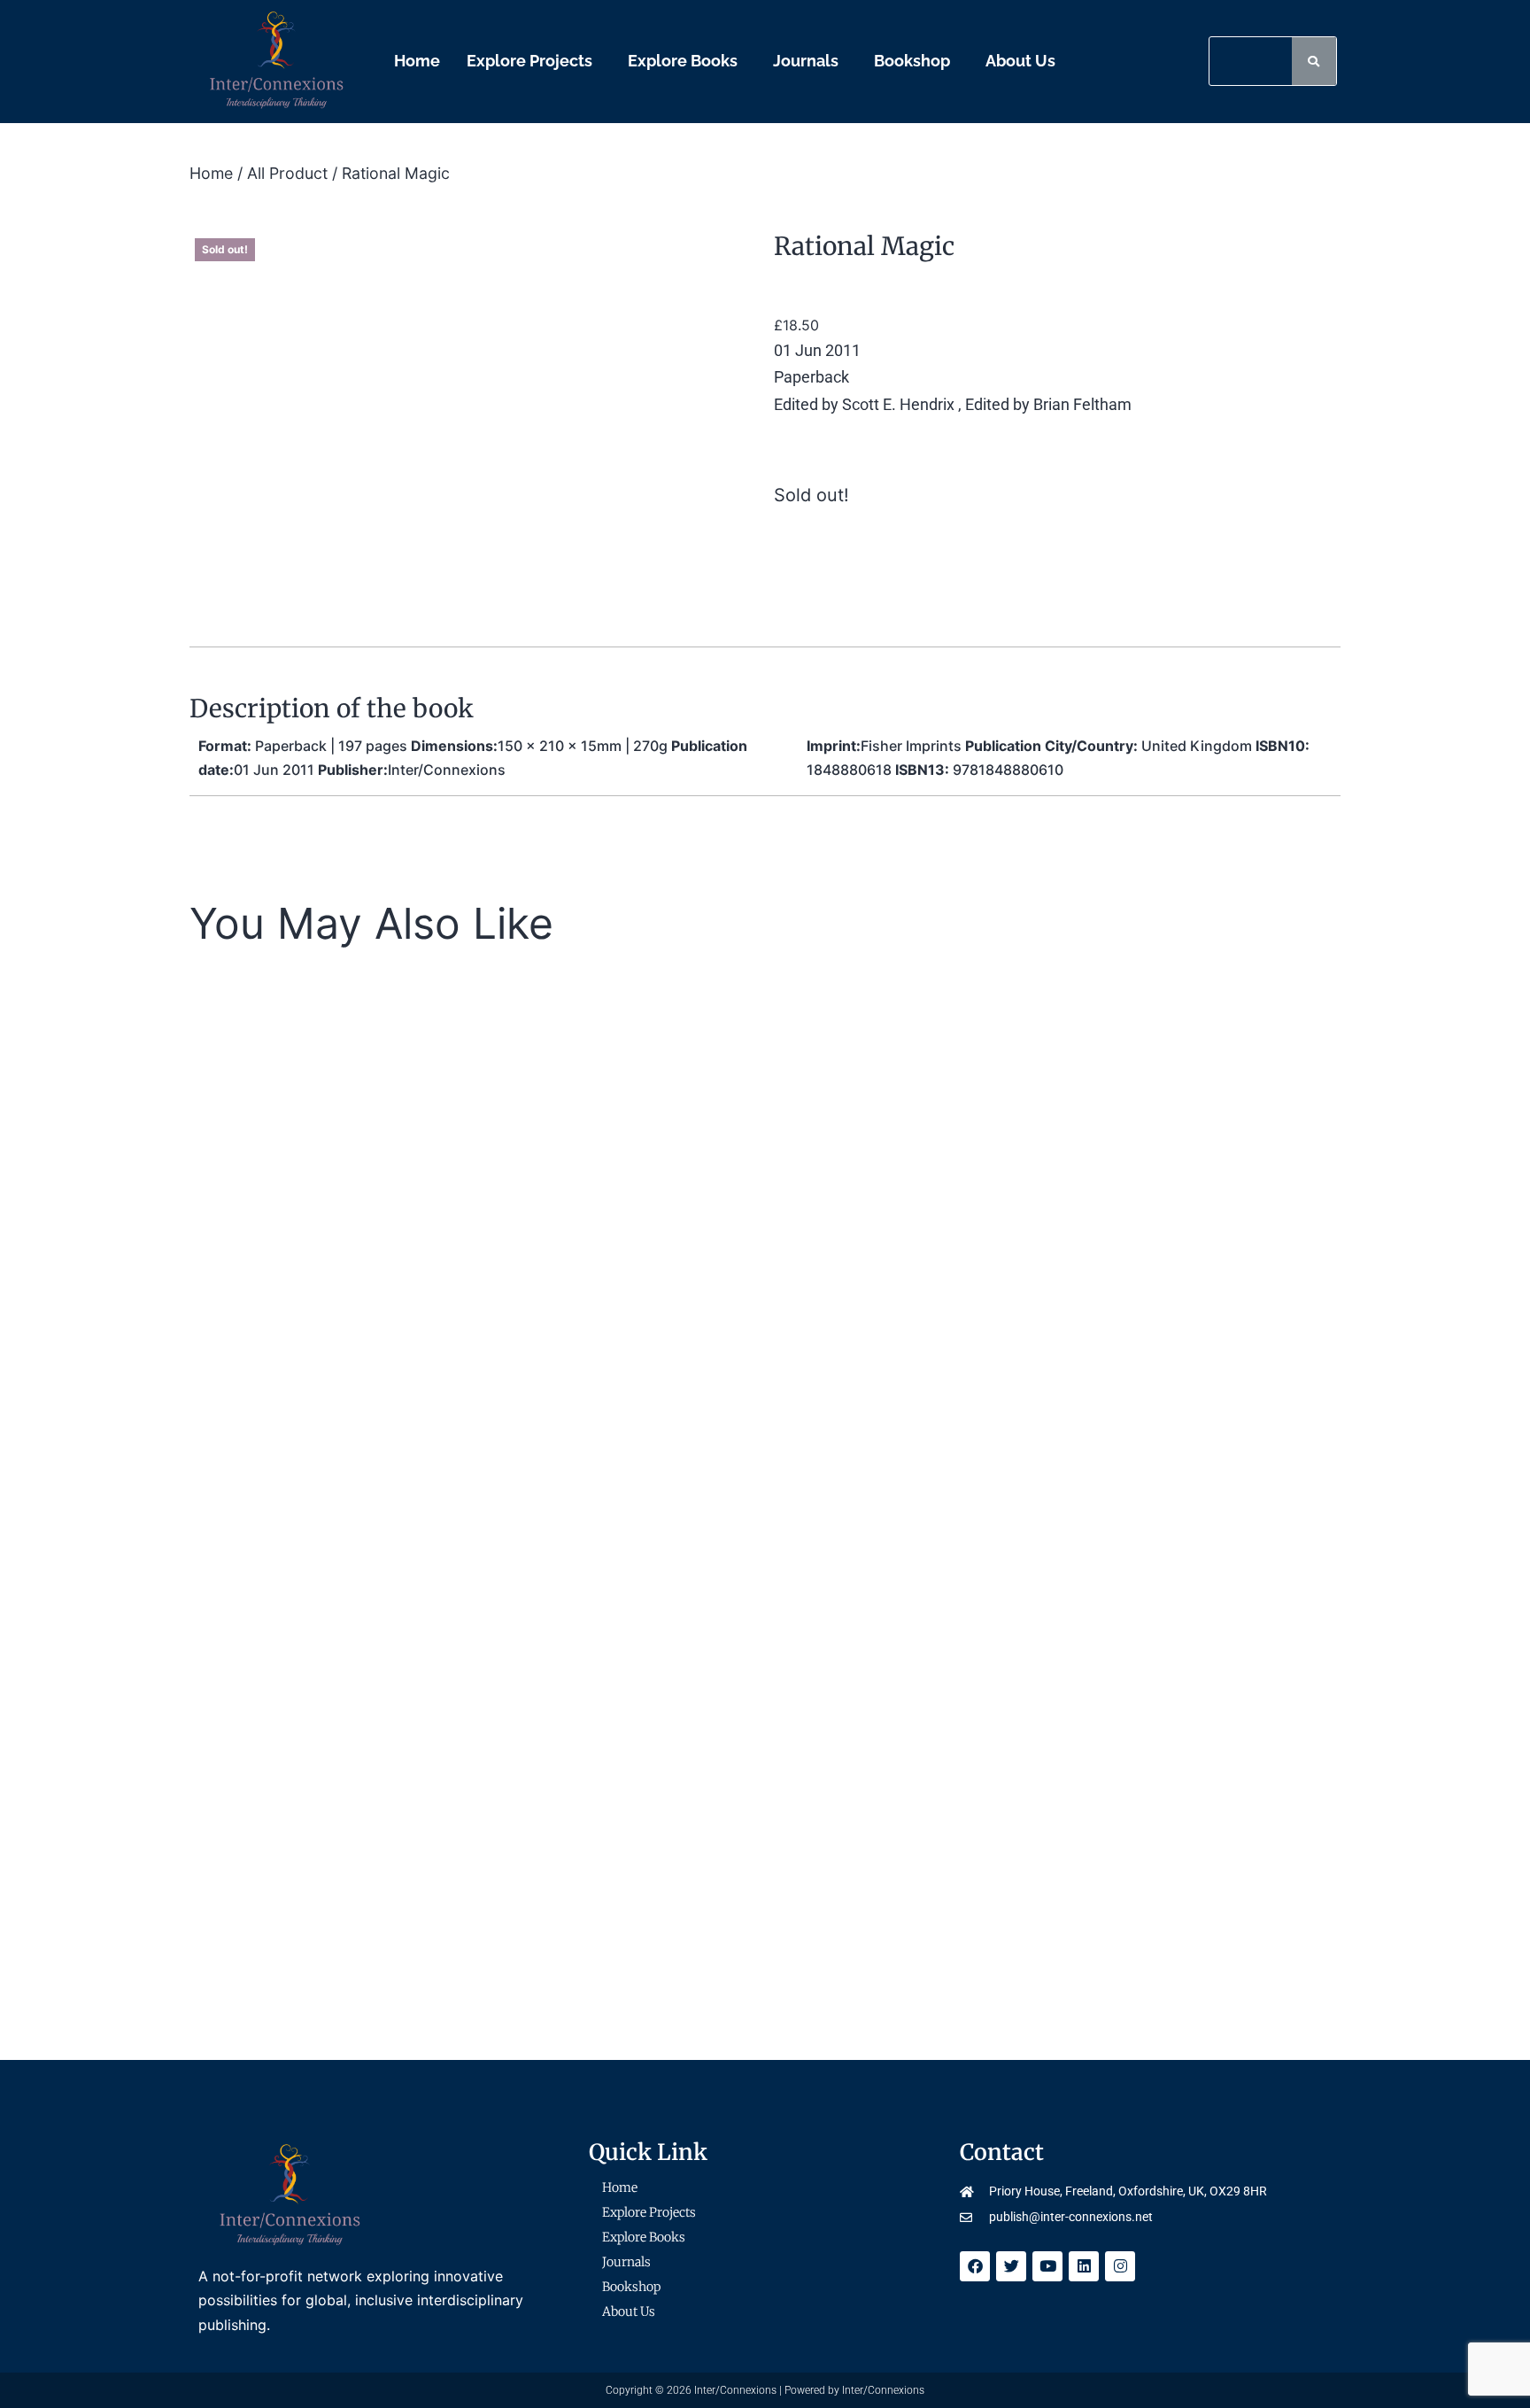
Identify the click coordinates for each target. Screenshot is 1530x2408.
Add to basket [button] (802, 1525)
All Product (287, 173)
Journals (806, 61)
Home (417, 61)
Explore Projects (529, 61)
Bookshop (912, 61)
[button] (534, 61)
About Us (1020, 61)
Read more (401, 1525)
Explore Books (683, 61)
